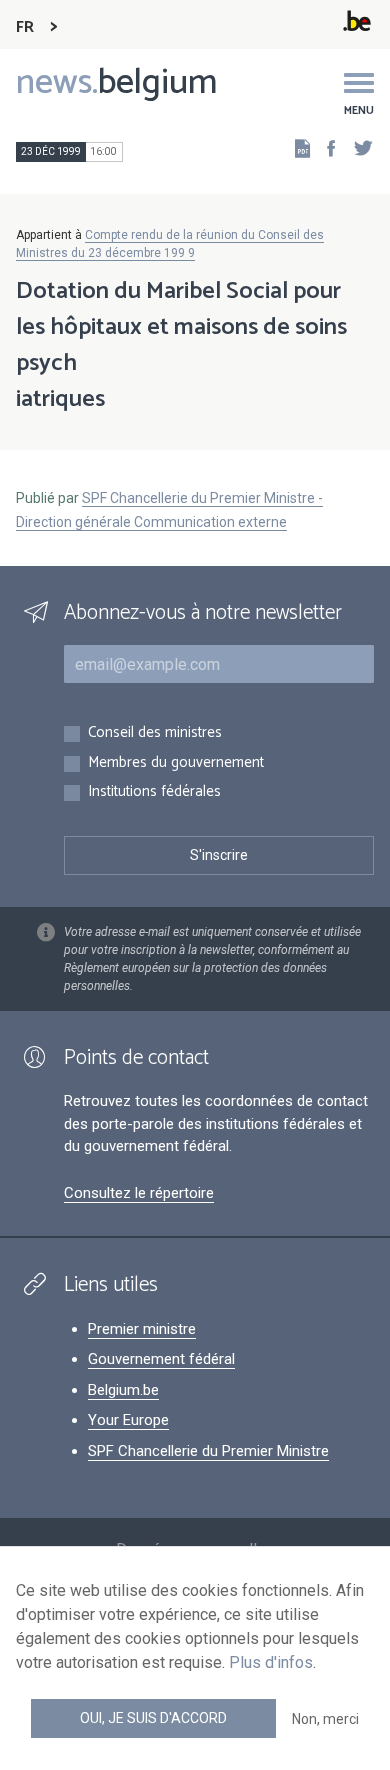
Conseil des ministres (155, 733)
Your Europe (128, 1420)
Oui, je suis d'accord (153, 1718)
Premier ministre (142, 1329)
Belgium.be (123, 1390)
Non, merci (325, 1719)
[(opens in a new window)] (325, 147)
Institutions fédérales (154, 792)
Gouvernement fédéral (161, 1359)
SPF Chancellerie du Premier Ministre (208, 1451)
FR (25, 27)
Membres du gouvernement (176, 763)
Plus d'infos (271, 1662)
